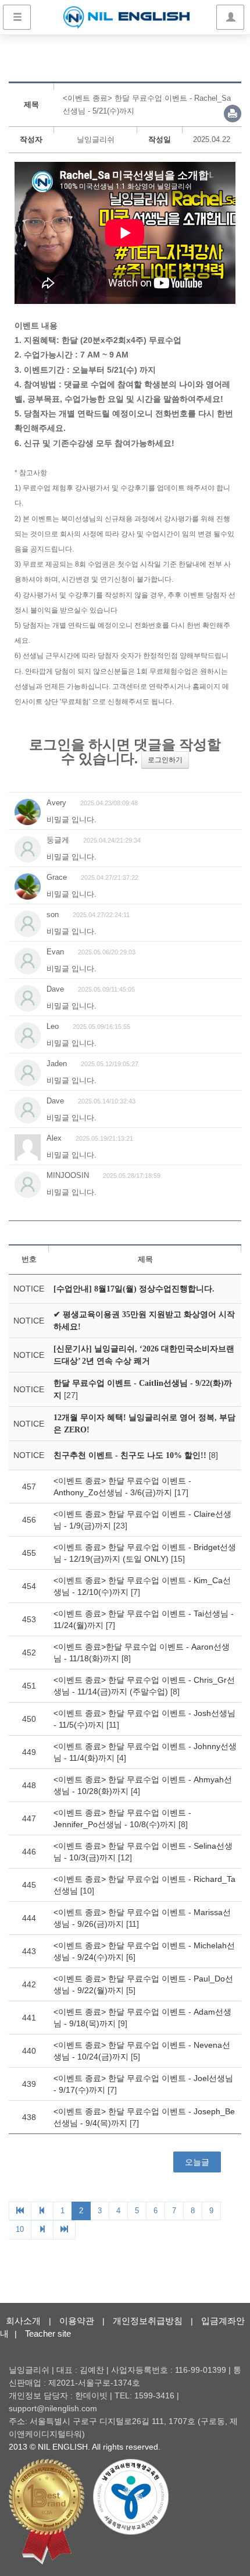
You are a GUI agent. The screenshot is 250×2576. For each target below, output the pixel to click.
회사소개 (23, 2321)
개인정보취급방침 (148, 2321)
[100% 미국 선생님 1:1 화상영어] (126, 17)
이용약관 (77, 2321)
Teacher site (48, 2333)
